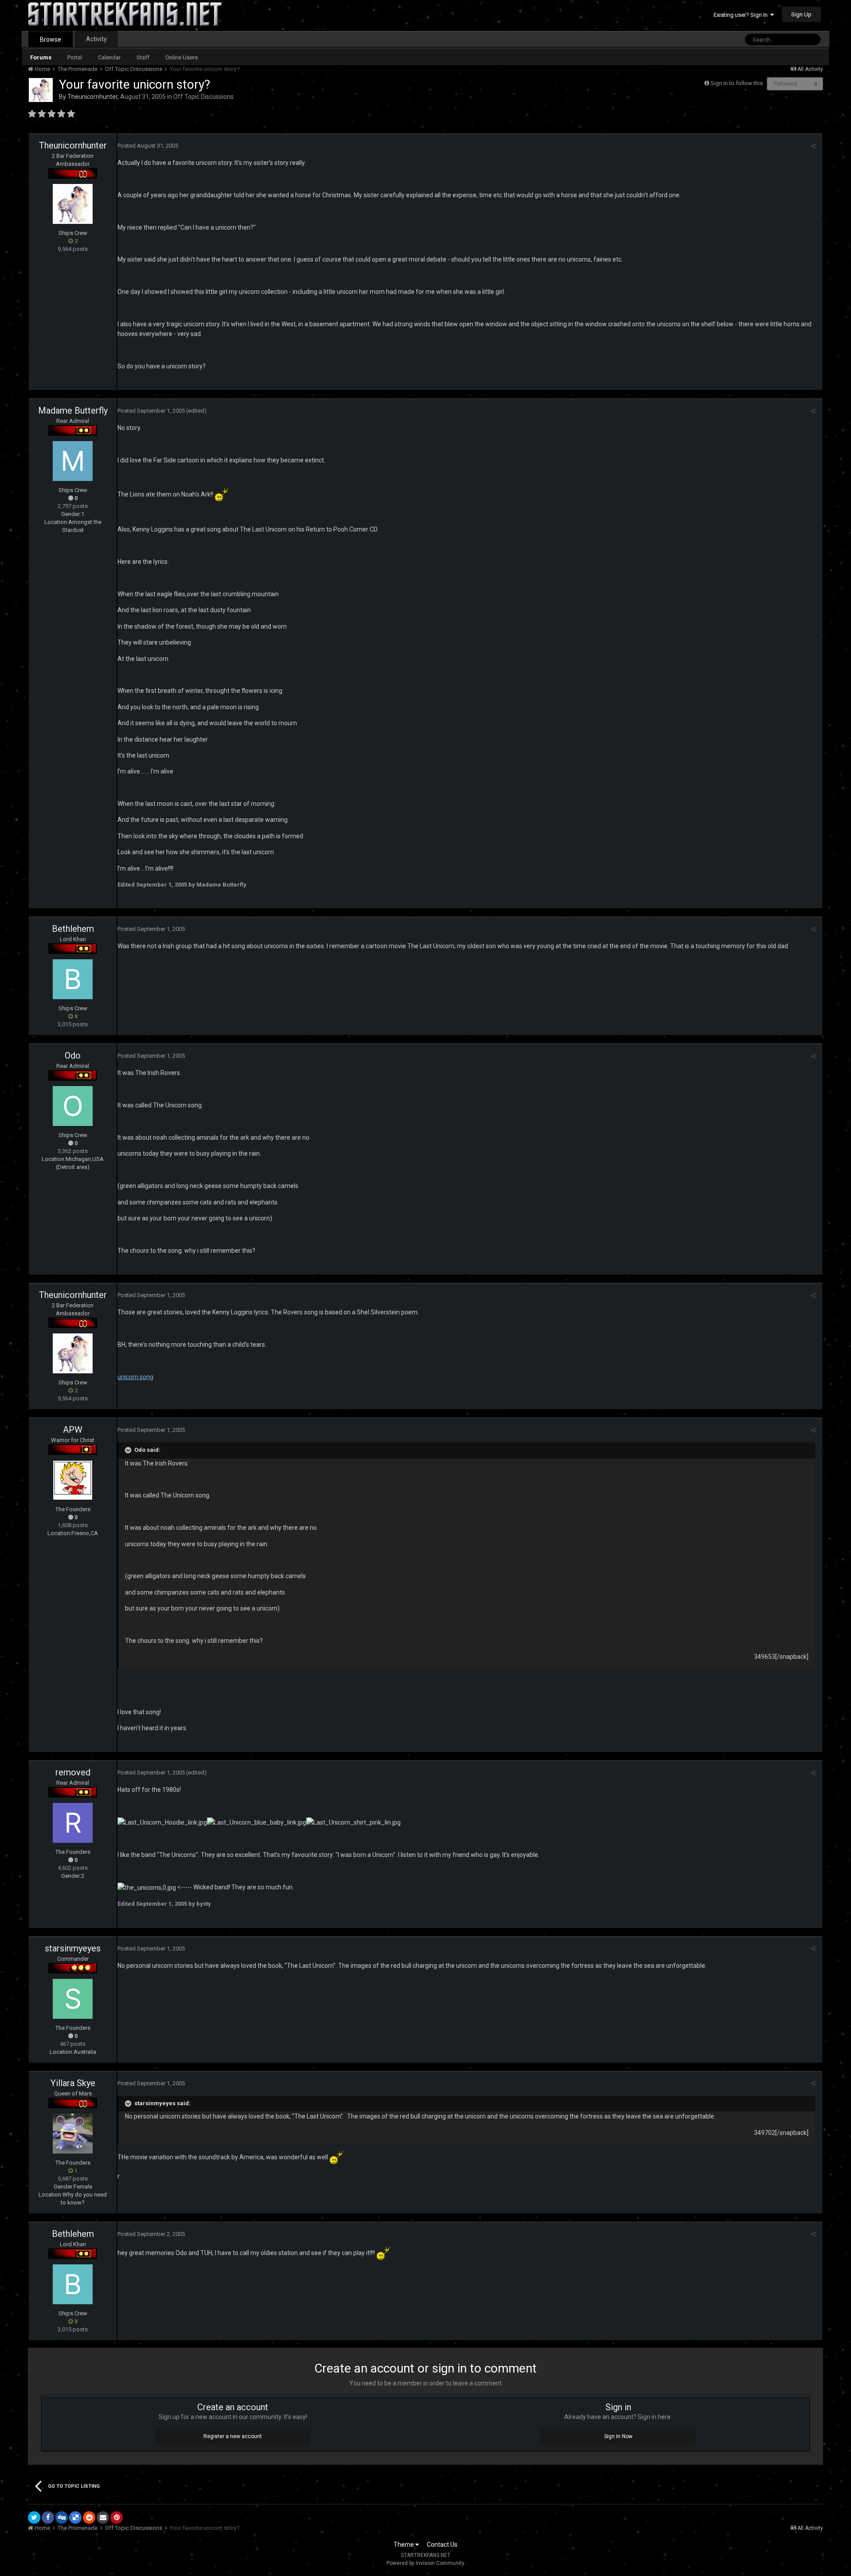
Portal (75, 57)
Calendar (109, 57)
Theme (404, 2545)
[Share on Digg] (62, 2517)
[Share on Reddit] (89, 2517)
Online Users (182, 57)
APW (73, 1430)
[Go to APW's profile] (73, 1480)
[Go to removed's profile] (73, 1823)
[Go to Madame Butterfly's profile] (73, 461)
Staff (143, 57)
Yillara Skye (73, 2083)
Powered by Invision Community (425, 2563)
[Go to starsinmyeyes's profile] (73, 1999)
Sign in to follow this (737, 83)
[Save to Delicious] (75, 2517)
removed (73, 1772)
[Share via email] (103, 2517)
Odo (73, 1055)
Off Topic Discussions (203, 97)
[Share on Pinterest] (117, 2517)
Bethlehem (73, 929)
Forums (41, 57)
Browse (51, 39)
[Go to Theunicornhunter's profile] (41, 90)
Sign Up (801, 14)
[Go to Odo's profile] (73, 1106)
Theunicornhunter (92, 97)
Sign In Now (618, 2436)
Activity (96, 39)
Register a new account (233, 2436)
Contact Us (442, 2545)
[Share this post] (813, 146)
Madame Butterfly (73, 410)
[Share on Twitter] (34, 2517)
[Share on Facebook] (48, 2517)
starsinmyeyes (73, 1948)
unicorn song (135, 1377)
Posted (148, 146)
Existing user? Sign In (742, 15)
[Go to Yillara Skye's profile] (73, 2134)
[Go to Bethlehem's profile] (73, 979)
